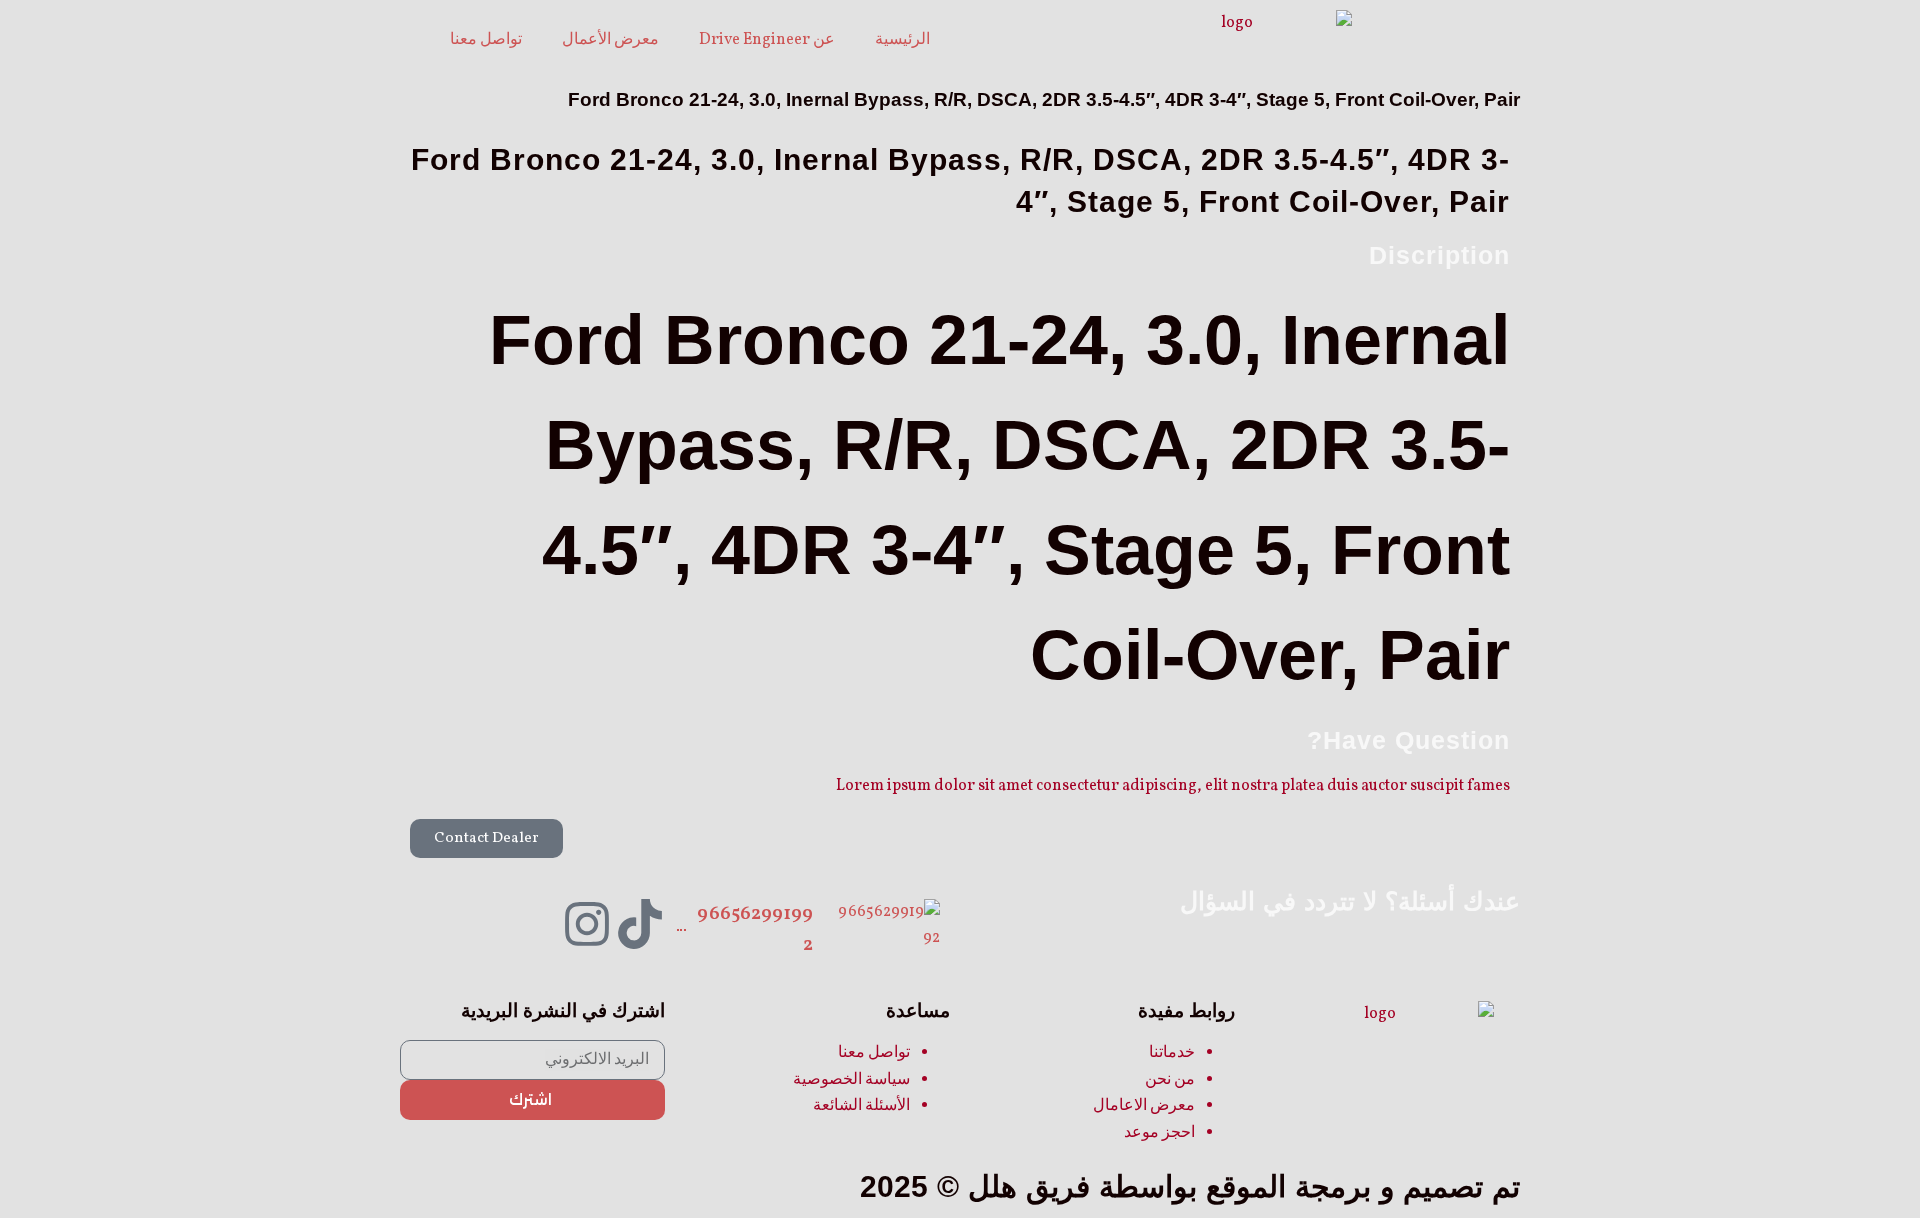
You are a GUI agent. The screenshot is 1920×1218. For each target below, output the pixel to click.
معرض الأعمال (610, 40)
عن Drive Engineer (767, 40)
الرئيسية (902, 40)
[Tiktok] (640, 924)
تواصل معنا (486, 40)
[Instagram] (587, 924)
